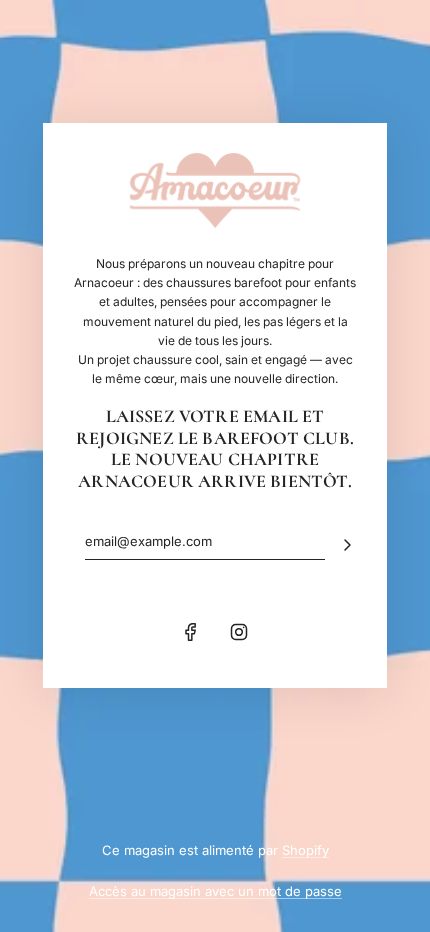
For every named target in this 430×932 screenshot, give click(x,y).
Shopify (305, 850)
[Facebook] (191, 632)
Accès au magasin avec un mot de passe (215, 891)
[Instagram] (239, 632)
